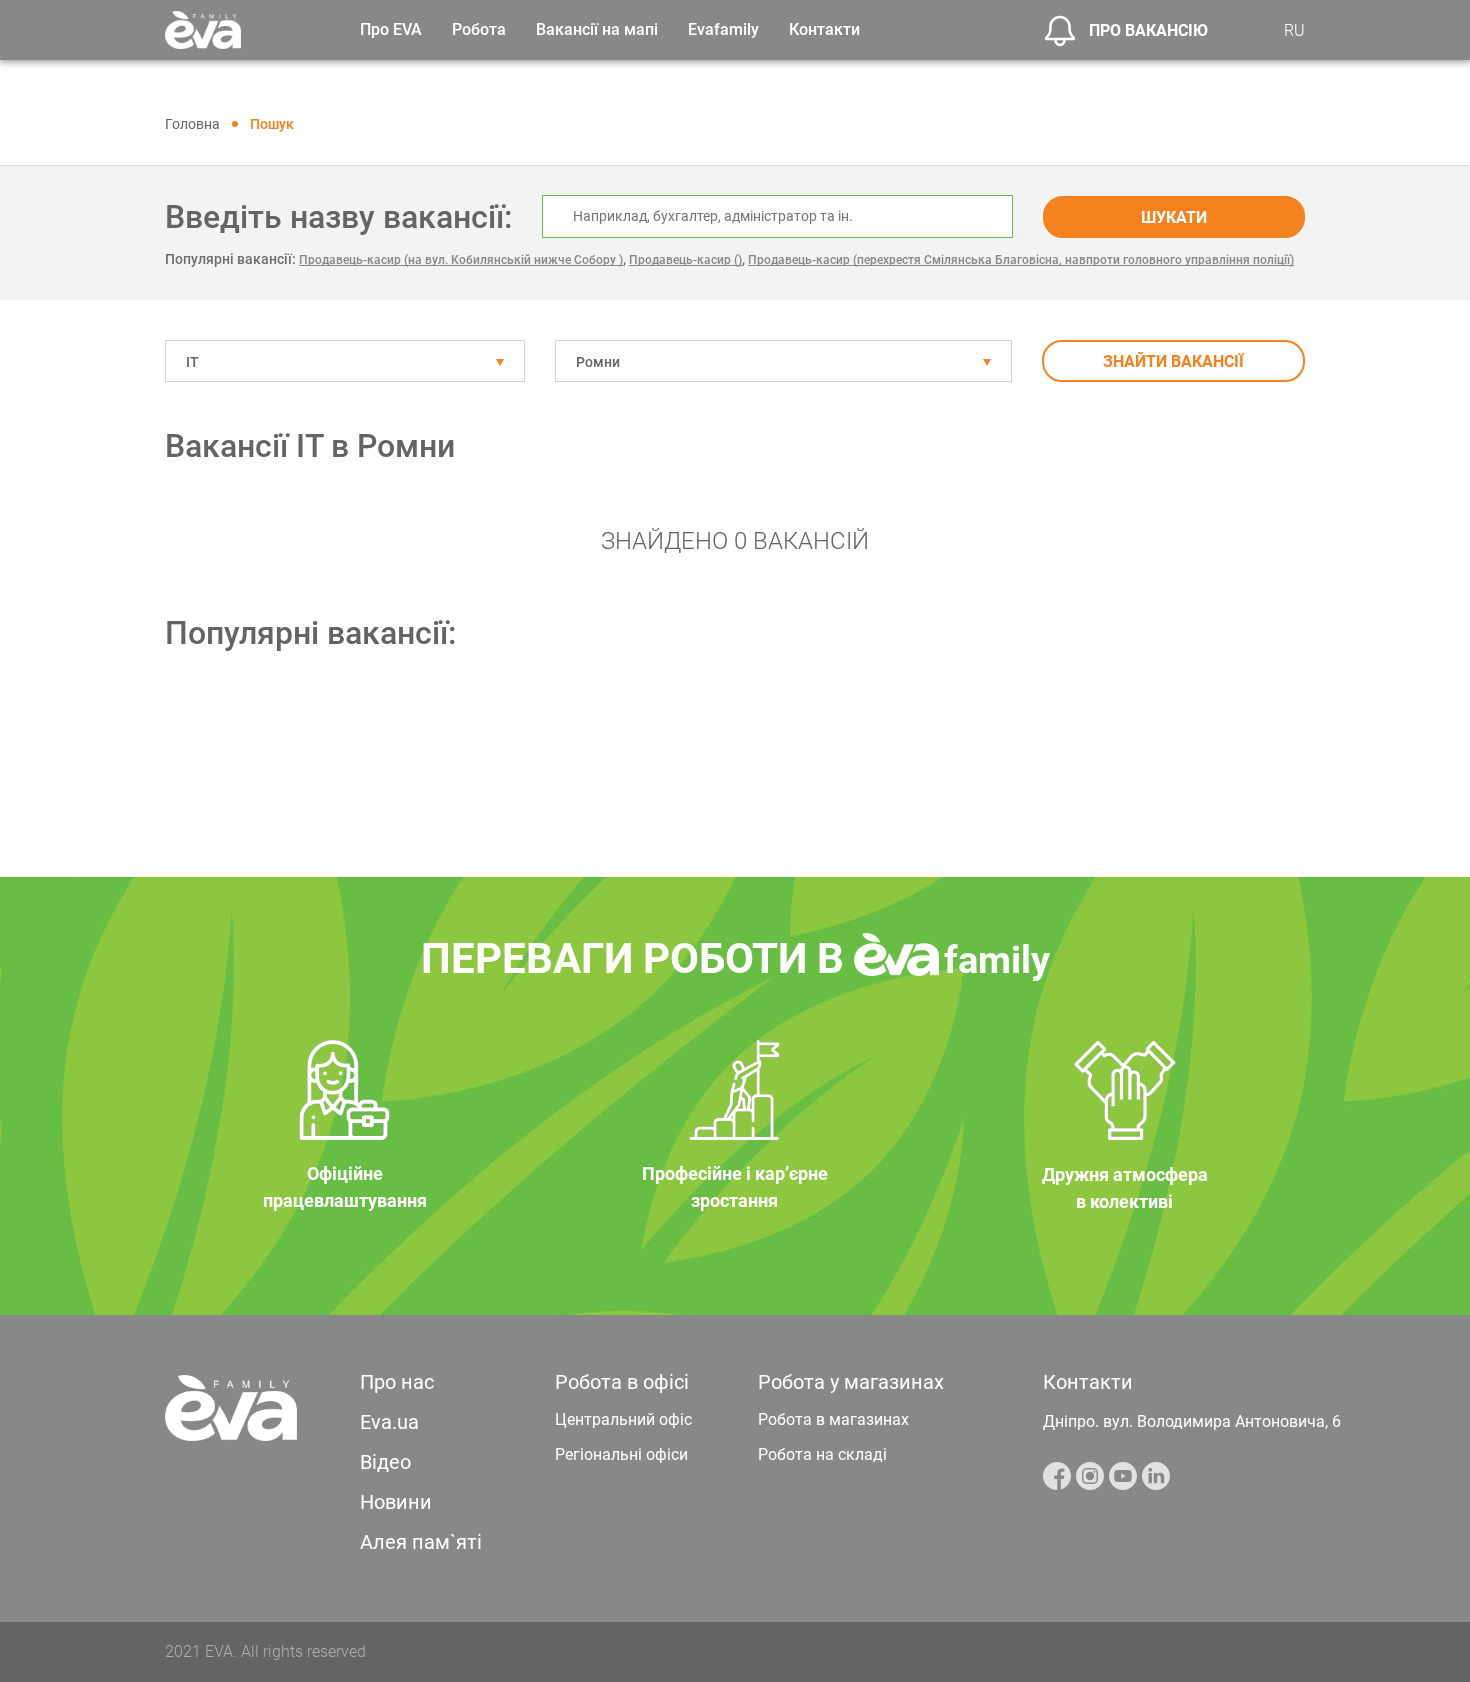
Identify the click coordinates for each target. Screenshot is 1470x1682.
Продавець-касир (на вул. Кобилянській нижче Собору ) (461, 260)
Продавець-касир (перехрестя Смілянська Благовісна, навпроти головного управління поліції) (1021, 260)
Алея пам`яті (421, 1542)
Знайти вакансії (1173, 361)
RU (1294, 30)
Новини (396, 1502)
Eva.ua (389, 1422)
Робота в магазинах (833, 1419)
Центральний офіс (623, 1419)
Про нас (397, 1382)
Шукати (1174, 217)
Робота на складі (822, 1454)
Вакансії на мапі (597, 29)
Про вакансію (1148, 30)
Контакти (824, 29)
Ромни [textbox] (598, 362)
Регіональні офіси (621, 1454)
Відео (385, 1462)
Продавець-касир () (685, 260)
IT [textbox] (192, 362)
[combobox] (345, 361)
